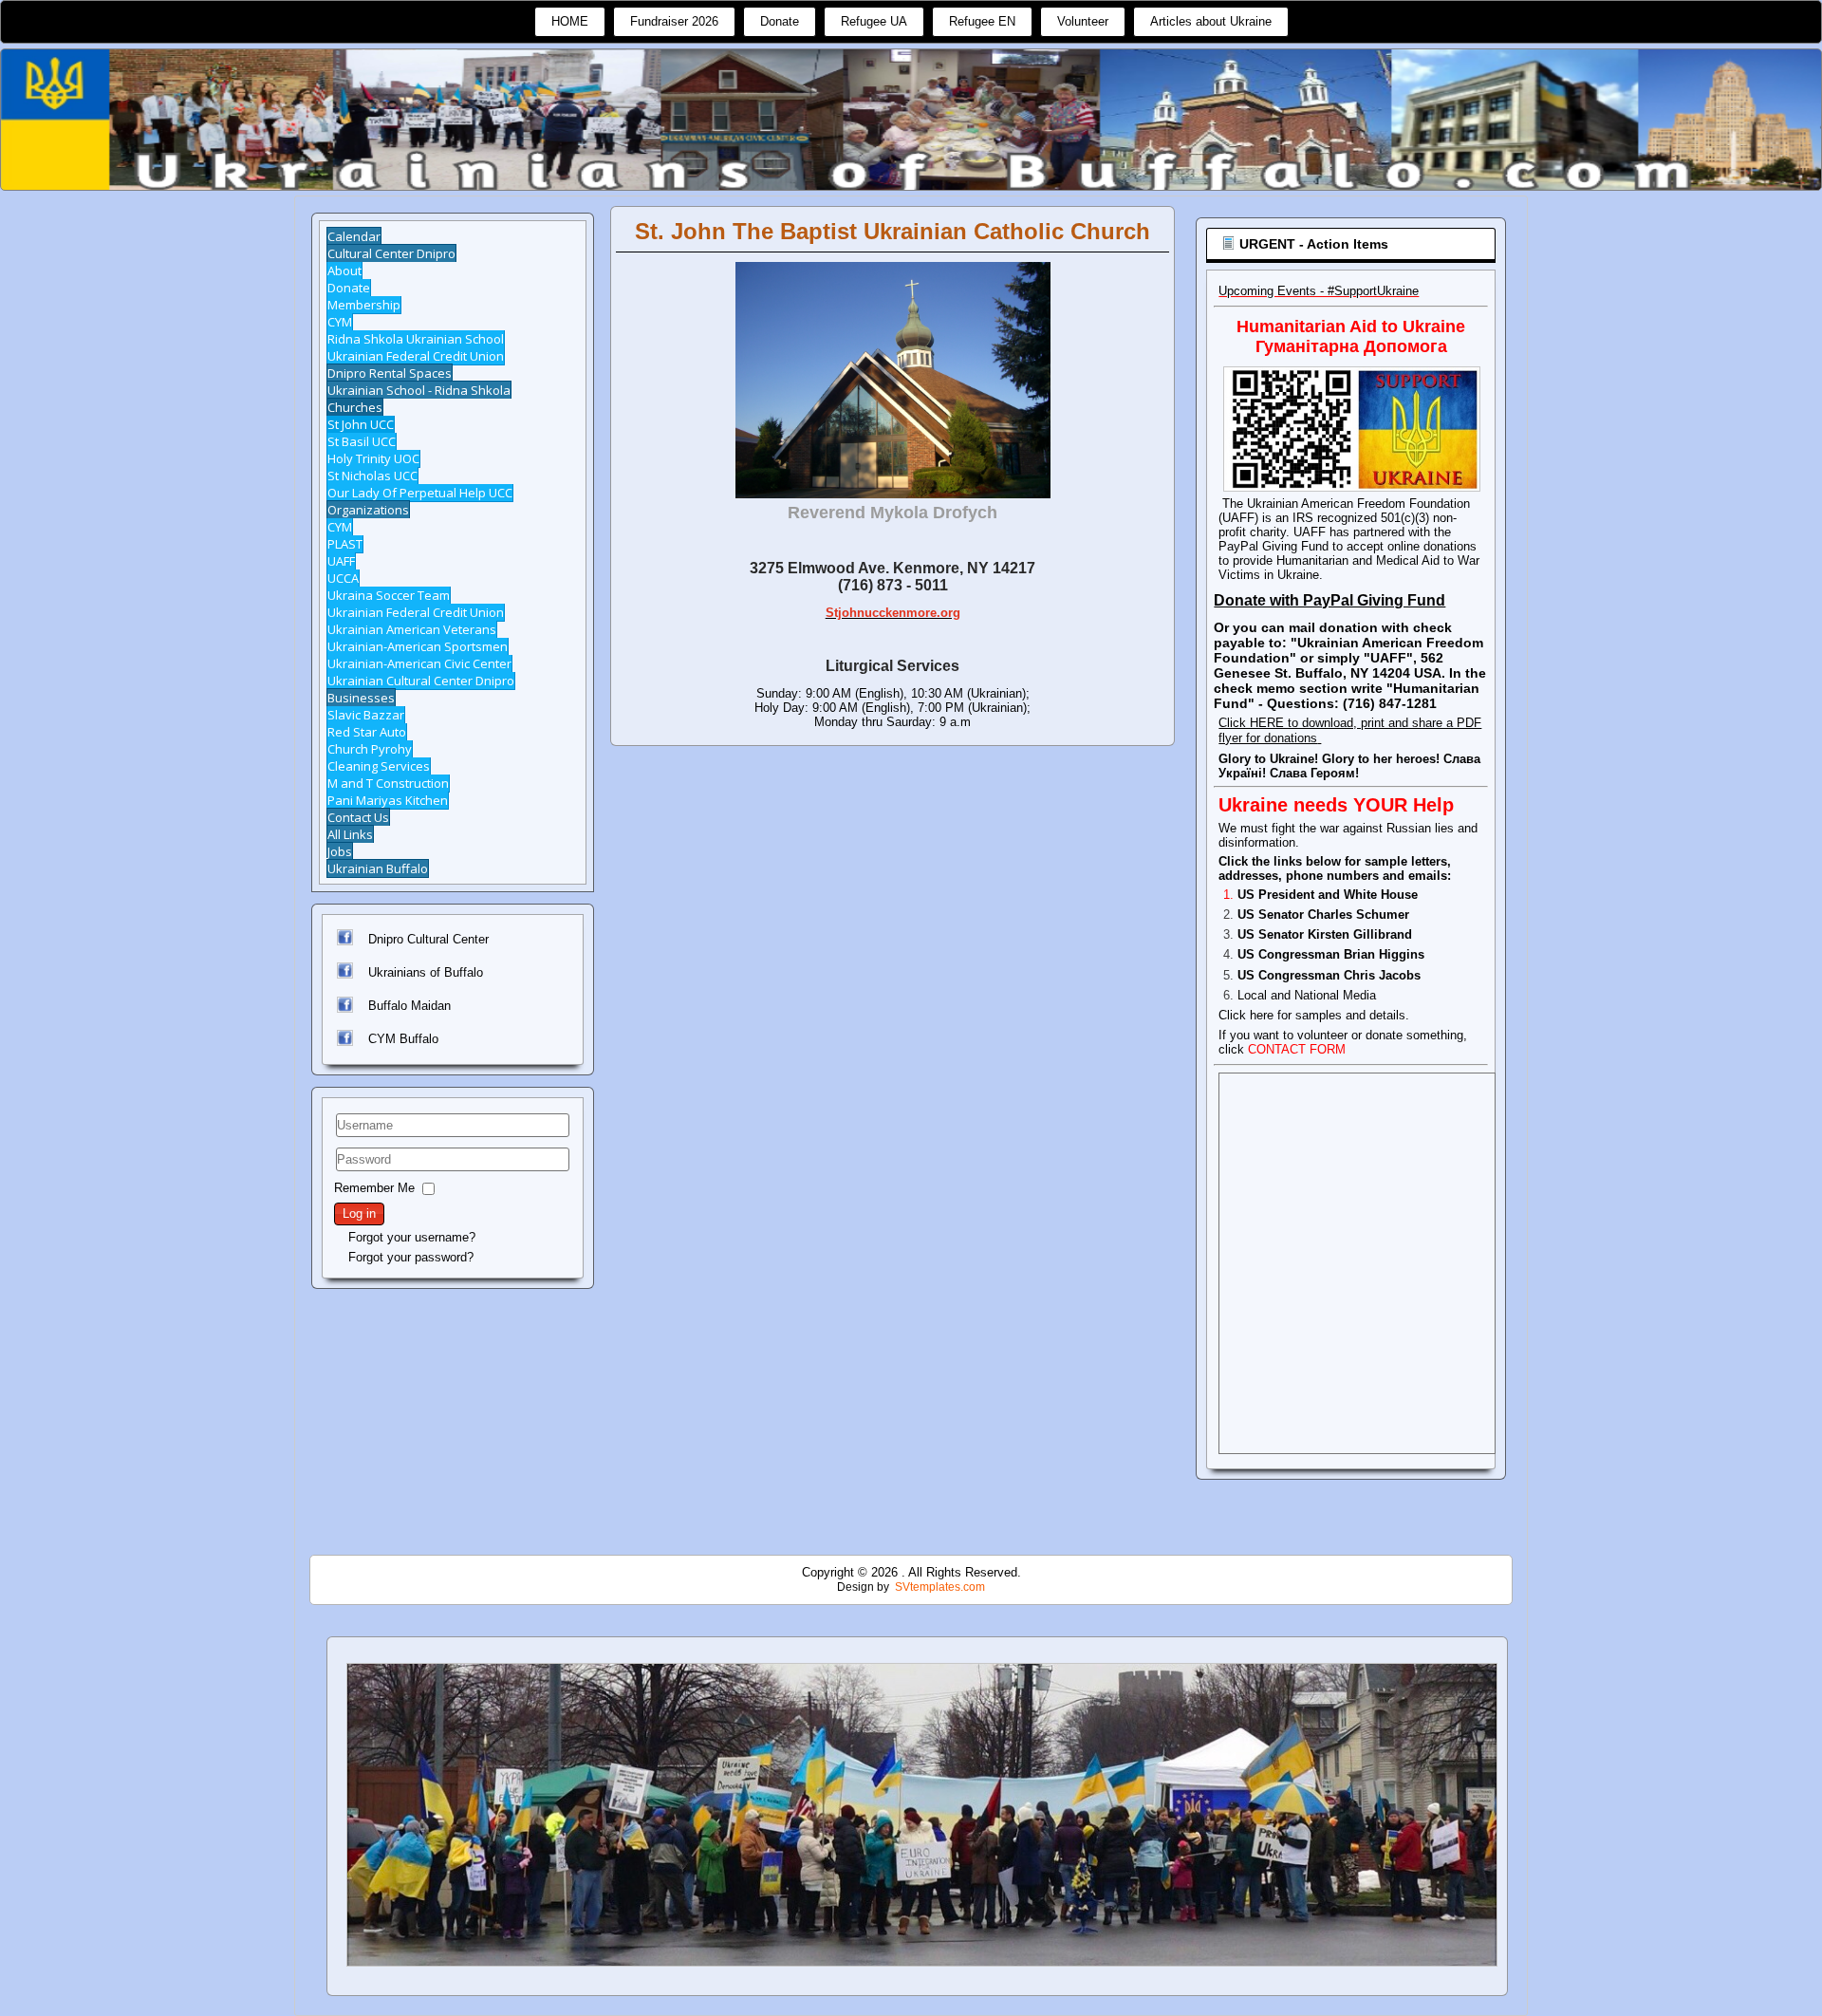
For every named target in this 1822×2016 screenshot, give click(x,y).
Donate (780, 21)
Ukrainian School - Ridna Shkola (419, 390)
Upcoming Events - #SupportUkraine (1319, 291)
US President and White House (1328, 895)
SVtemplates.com (940, 1587)
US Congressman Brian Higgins (1331, 954)
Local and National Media (1307, 995)
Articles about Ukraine (1211, 21)
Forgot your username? (412, 1237)
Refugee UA (874, 21)
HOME (570, 21)
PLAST (345, 544)
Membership (364, 305)
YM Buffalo (408, 1039)
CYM (340, 322)
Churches (355, 407)
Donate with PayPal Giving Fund (1329, 600)
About (344, 271)
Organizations (368, 510)
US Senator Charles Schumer (1323, 915)
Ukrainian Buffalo (378, 868)
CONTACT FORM (1297, 1049)
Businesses (361, 698)
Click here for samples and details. (1314, 1015)
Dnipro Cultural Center (428, 939)
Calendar (354, 236)
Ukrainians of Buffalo (426, 972)
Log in (359, 1213)
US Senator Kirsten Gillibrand (1325, 934)
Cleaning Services (379, 766)
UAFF (341, 561)
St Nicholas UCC (372, 476)
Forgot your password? (411, 1257)
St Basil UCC (362, 441)
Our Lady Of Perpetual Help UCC (420, 493)
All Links (350, 834)
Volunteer (1083, 21)
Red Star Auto (367, 732)
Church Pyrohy (370, 749)
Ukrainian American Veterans (412, 629)
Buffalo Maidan (409, 1006)
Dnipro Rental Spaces (390, 373)
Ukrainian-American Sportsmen (418, 646)
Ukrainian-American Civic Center (419, 663)
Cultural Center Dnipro (391, 253)
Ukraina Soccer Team (389, 595)
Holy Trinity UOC (373, 458)
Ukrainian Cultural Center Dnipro (421, 681)
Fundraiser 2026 (674, 21)
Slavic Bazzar (366, 715)
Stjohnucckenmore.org (893, 613)
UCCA (343, 578)
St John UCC (361, 424)
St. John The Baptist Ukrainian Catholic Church (892, 231)
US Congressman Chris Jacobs (1329, 975)
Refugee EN (982, 21)
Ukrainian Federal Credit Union (416, 356)
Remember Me (374, 1188)
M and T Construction (388, 783)
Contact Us (358, 817)
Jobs (340, 851)
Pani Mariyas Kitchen (388, 800)
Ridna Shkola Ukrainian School (416, 339)
